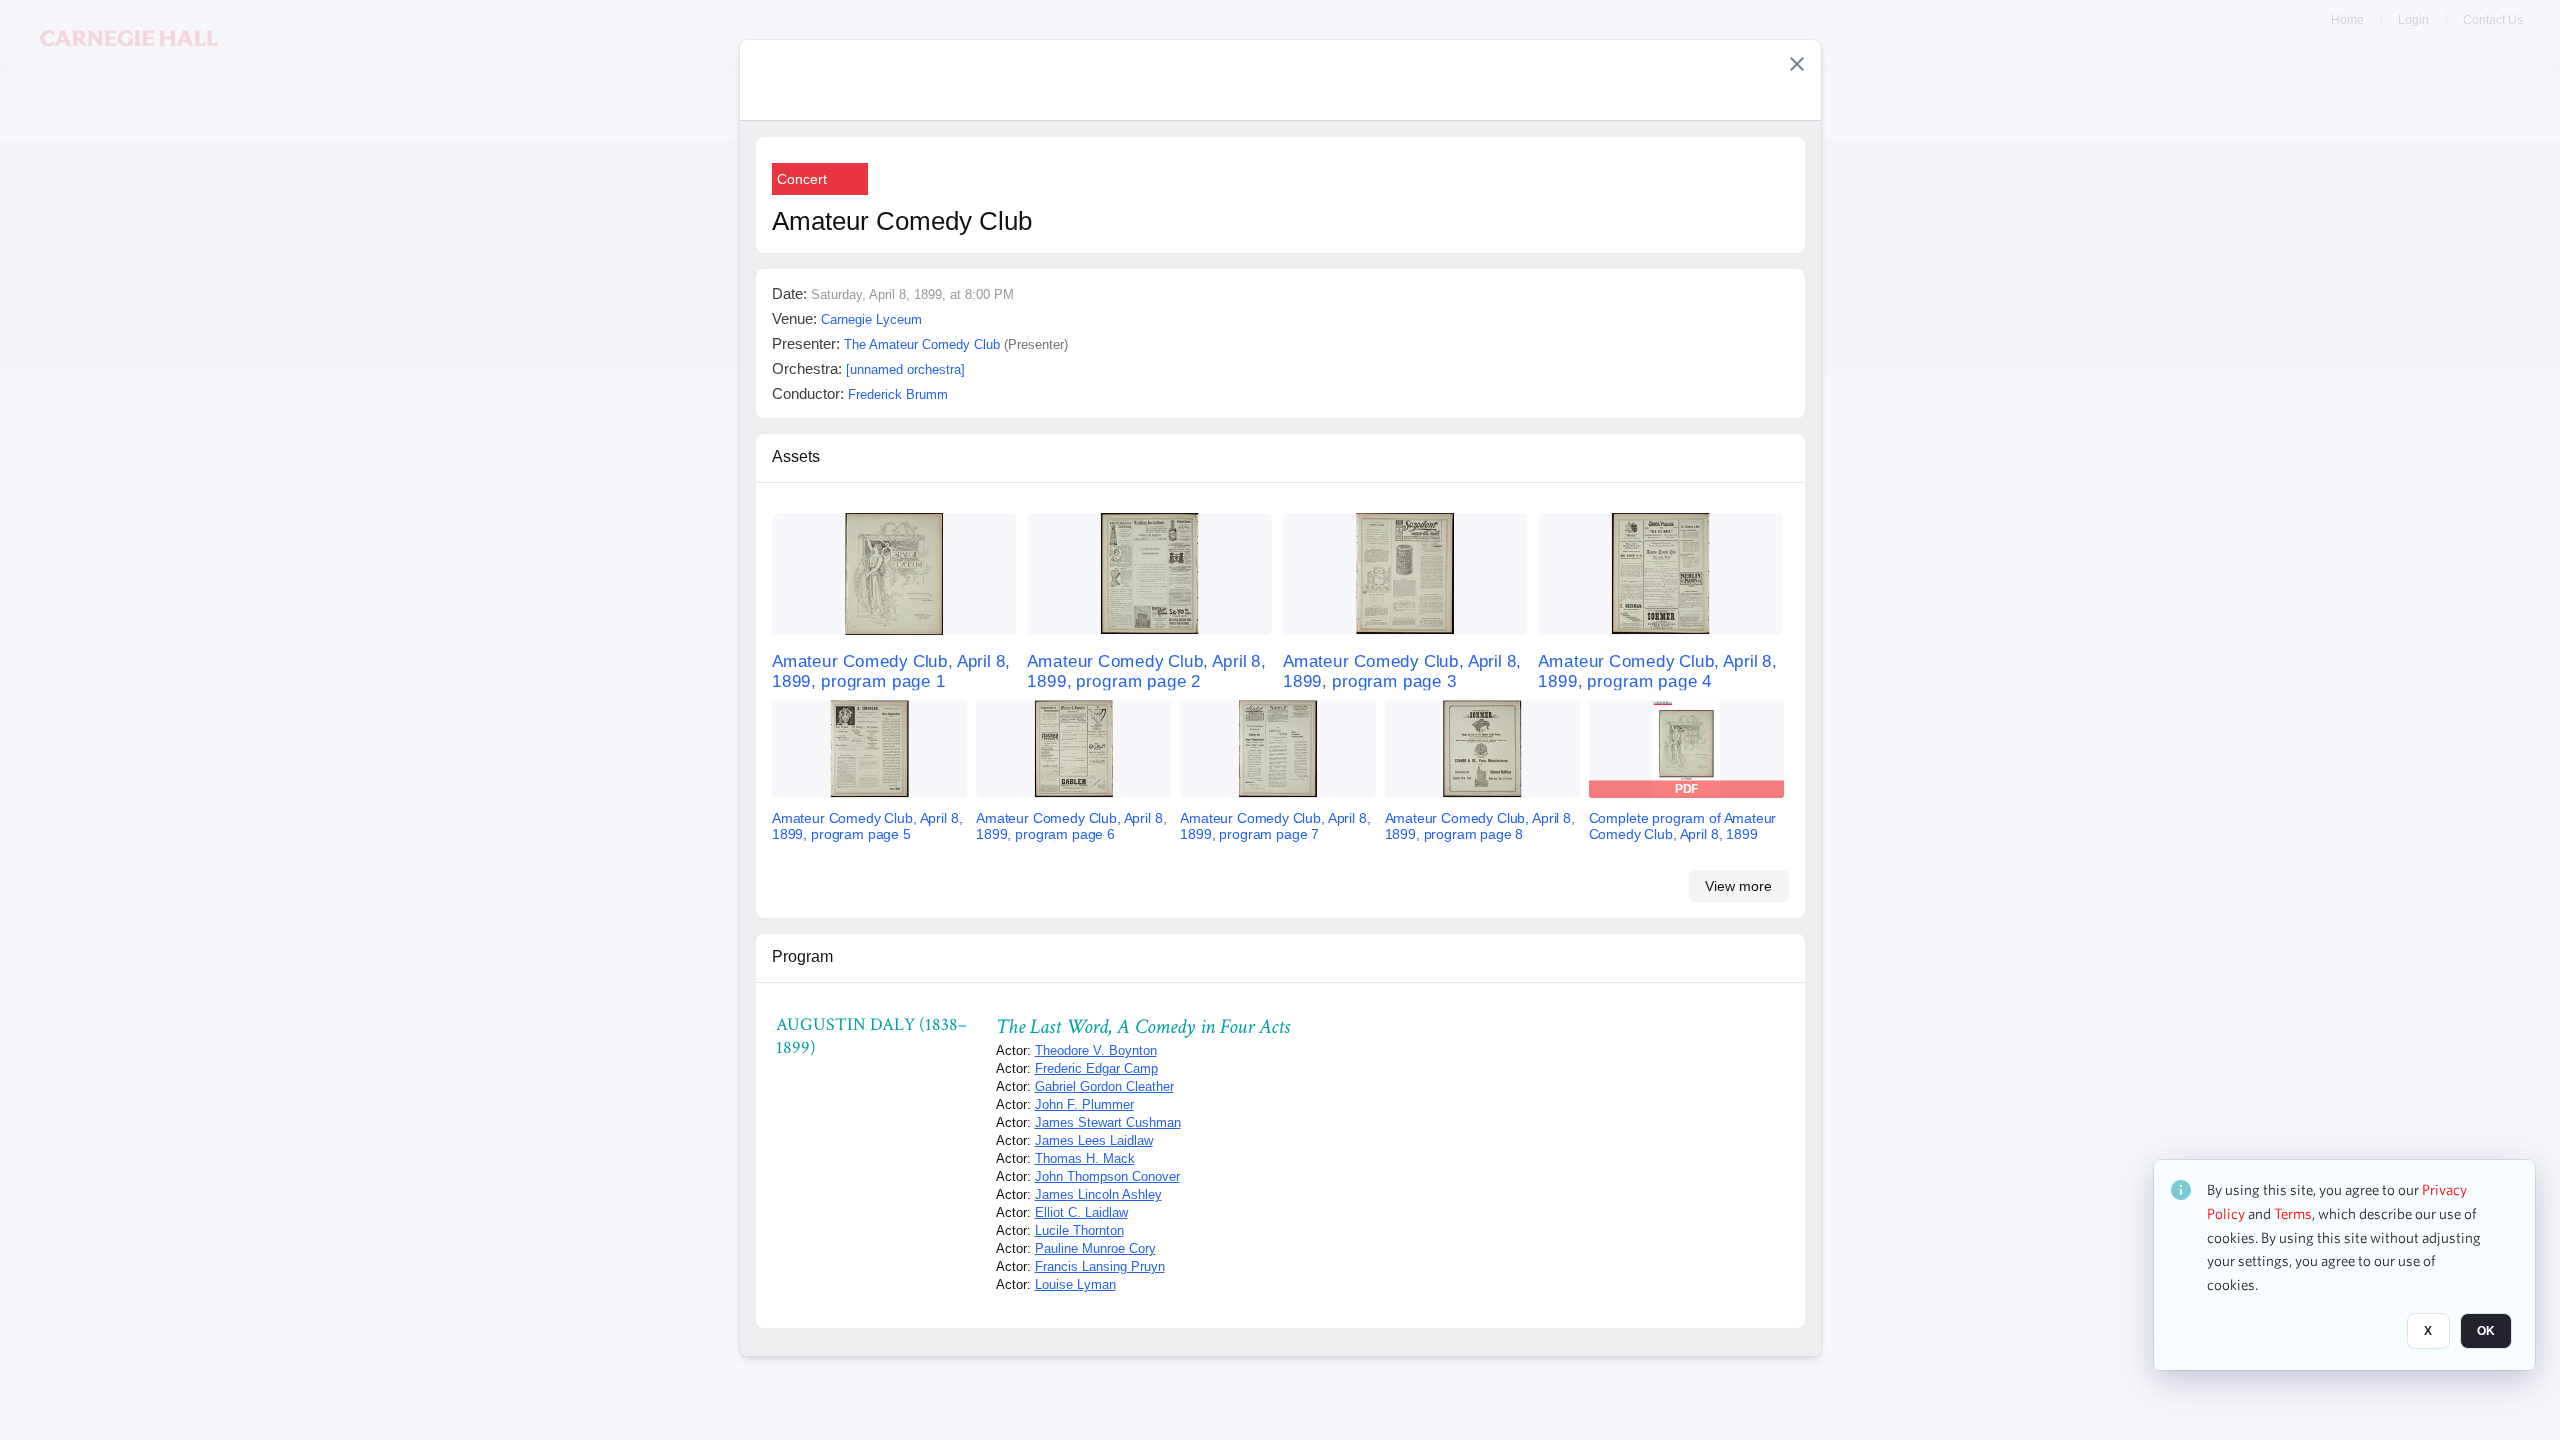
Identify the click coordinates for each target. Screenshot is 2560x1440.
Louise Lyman (1075, 1284)
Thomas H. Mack (1085, 1158)
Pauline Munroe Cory (1095, 1248)
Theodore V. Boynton (1096, 1050)
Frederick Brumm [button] (898, 394)
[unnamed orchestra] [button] (905, 369)
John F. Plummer (1084, 1104)
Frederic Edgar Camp (1096, 1068)
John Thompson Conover (1107, 1176)
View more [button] (1738, 886)
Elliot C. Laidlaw (1081, 1212)
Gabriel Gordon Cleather (1104, 1086)
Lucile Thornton (1079, 1230)
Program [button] (802, 956)
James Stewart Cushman (1108, 1122)
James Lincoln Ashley (1098, 1194)
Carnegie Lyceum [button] (871, 319)
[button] (1797, 64)
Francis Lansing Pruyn (1100, 1266)
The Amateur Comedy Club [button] (922, 344)
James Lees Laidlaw (1094, 1140)
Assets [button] (796, 456)
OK (2486, 1331)
